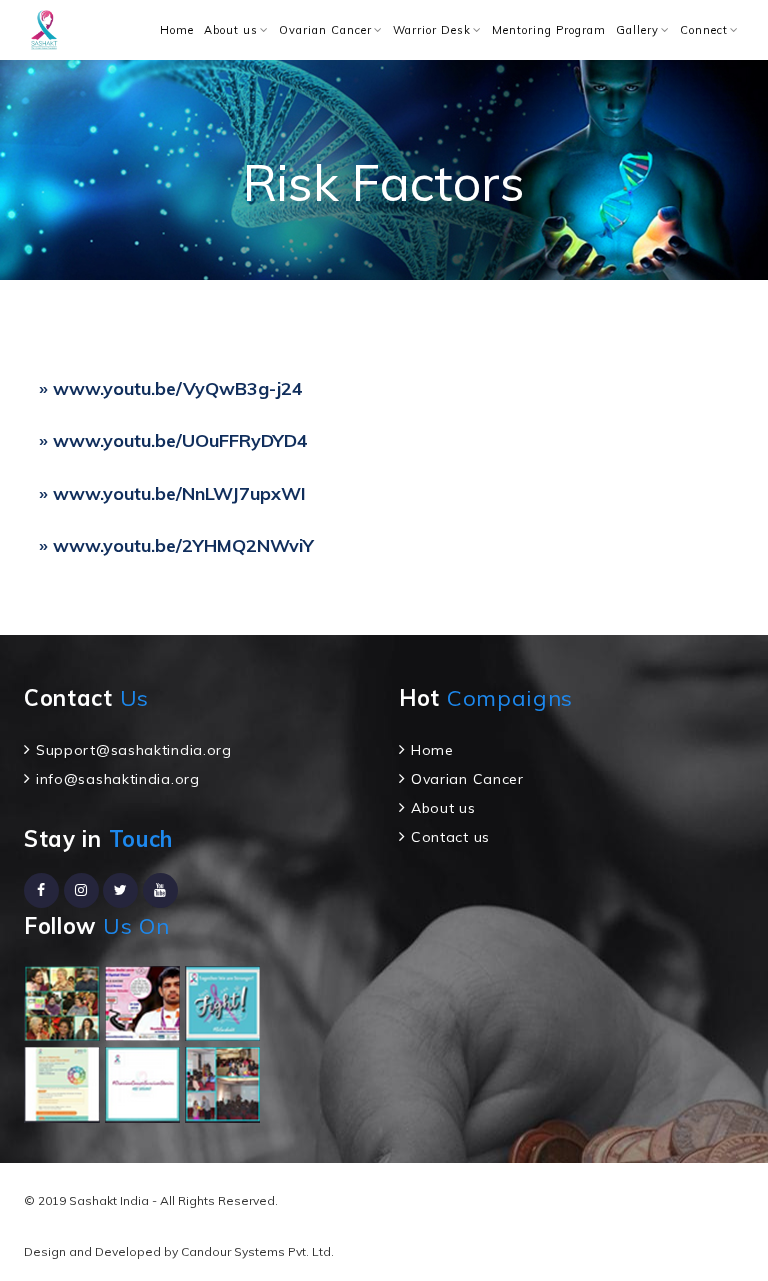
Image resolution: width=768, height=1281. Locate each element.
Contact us (450, 837)
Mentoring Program (549, 30)
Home (177, 30)
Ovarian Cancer (325, 30)
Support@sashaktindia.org (134, 750)
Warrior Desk (432, 30)
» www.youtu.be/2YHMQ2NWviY (176, 545)
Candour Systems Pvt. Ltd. (257, 1251)
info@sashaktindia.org (118, 779)
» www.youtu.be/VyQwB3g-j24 (171, 388)
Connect (704, 30)
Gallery (637, 30)
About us (231, 30)
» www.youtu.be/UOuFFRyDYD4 (173, 440)
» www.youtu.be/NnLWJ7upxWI (172, 493)
